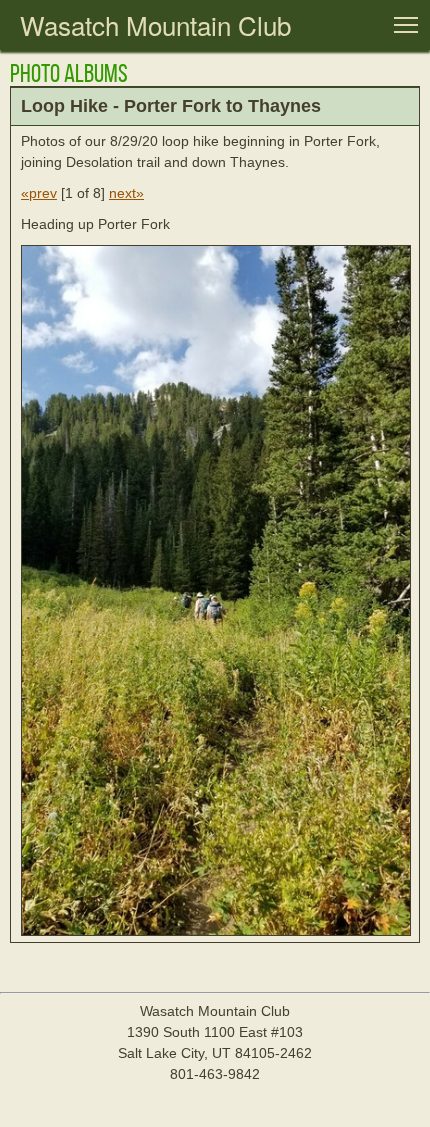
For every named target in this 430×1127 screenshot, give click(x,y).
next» (126, 193)
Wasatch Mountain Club (155, 24)
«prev (39, 193)
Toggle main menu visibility (406, 24)
